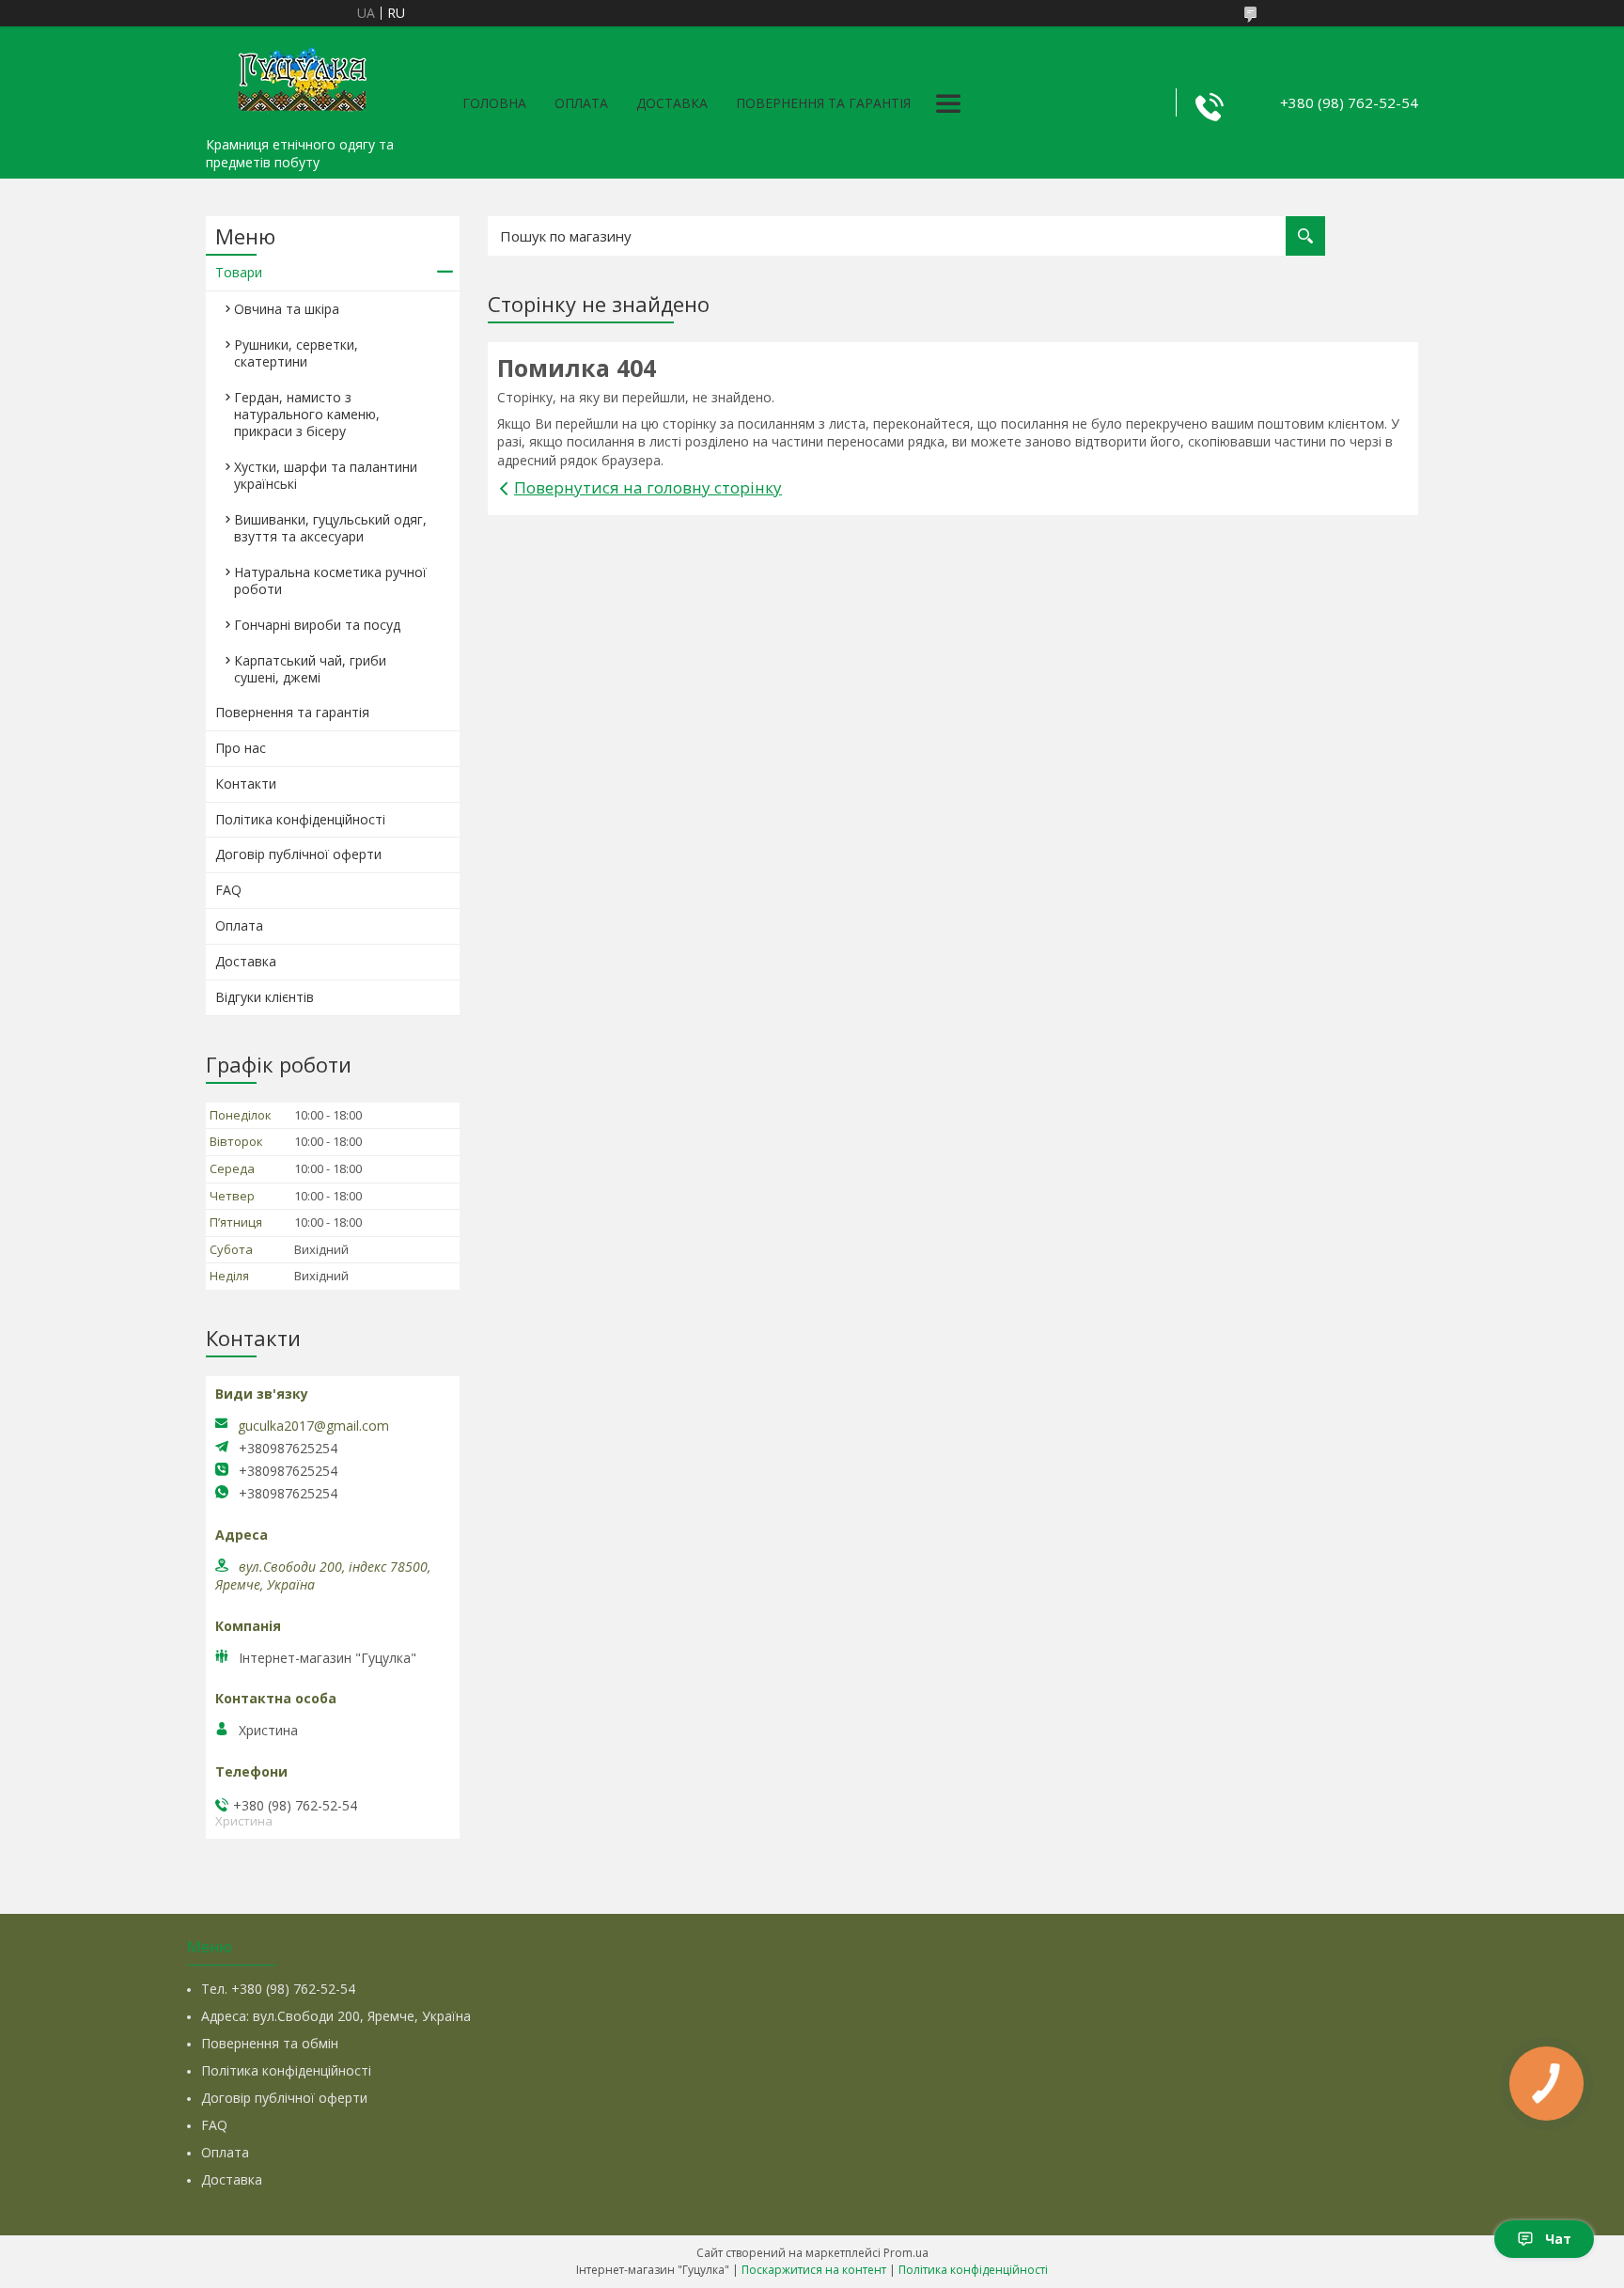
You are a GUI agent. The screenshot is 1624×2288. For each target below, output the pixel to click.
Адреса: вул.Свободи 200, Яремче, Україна (336, 2016)
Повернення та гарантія (823, 103)
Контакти (246, 784)
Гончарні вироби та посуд (317, 625)
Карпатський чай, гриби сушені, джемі (310, 669)
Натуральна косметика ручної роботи (330, 580)
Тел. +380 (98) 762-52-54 (278, 1989)
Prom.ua (906, 2253)
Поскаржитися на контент (814, 2270)
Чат (1558, 2239)
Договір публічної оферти (298, 854)
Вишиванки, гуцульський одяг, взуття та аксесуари (330, 528)
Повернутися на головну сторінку (648, 487)
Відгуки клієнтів (265, 997)
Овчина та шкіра (287, 309)
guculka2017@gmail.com (313, 1426)
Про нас (241, 748)
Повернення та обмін (270, 2043)
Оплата (581, 103)
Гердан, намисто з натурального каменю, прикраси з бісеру (307, 414)
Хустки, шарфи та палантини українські (326, 475)
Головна (494, 103)
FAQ (228, 890)
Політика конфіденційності (300, 819)
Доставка (672, 103)
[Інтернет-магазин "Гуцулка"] (300, 77)
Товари (239, 272)
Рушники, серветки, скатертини (296, 353)
